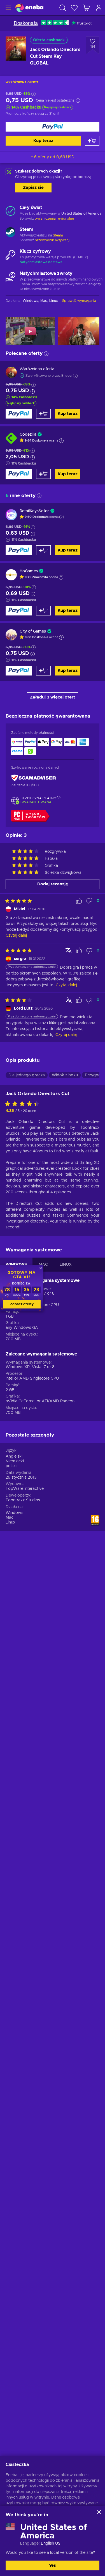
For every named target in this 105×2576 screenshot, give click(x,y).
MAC (43, 1265)
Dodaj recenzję (53, 884)
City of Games (33, 631)
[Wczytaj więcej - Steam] (11, 233)
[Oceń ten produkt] (24, 1104)
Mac (10, 1518)
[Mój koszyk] (87, 8)
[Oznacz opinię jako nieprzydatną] (89, 901)
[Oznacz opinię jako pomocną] (79, 901)
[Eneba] (29, 8)
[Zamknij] (99, 2512)
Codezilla (28, 435)
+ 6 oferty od (53, 157)
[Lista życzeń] (74, 8)
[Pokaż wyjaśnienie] (61, 441)
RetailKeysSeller (34, 511)
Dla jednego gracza (27, 1075)
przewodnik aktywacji (53, 240)
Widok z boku (65, 1075)
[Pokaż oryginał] (69, 950)
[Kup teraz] (53, 127)
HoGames (29, 571)
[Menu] (8, 8)
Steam (58, 235)
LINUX (66, 1265)
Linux (11, 1522)
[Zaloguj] (99, 8)
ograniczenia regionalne (54, 219)
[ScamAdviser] (34, 778)
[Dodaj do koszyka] (92, 141)
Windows (14, 1513)
